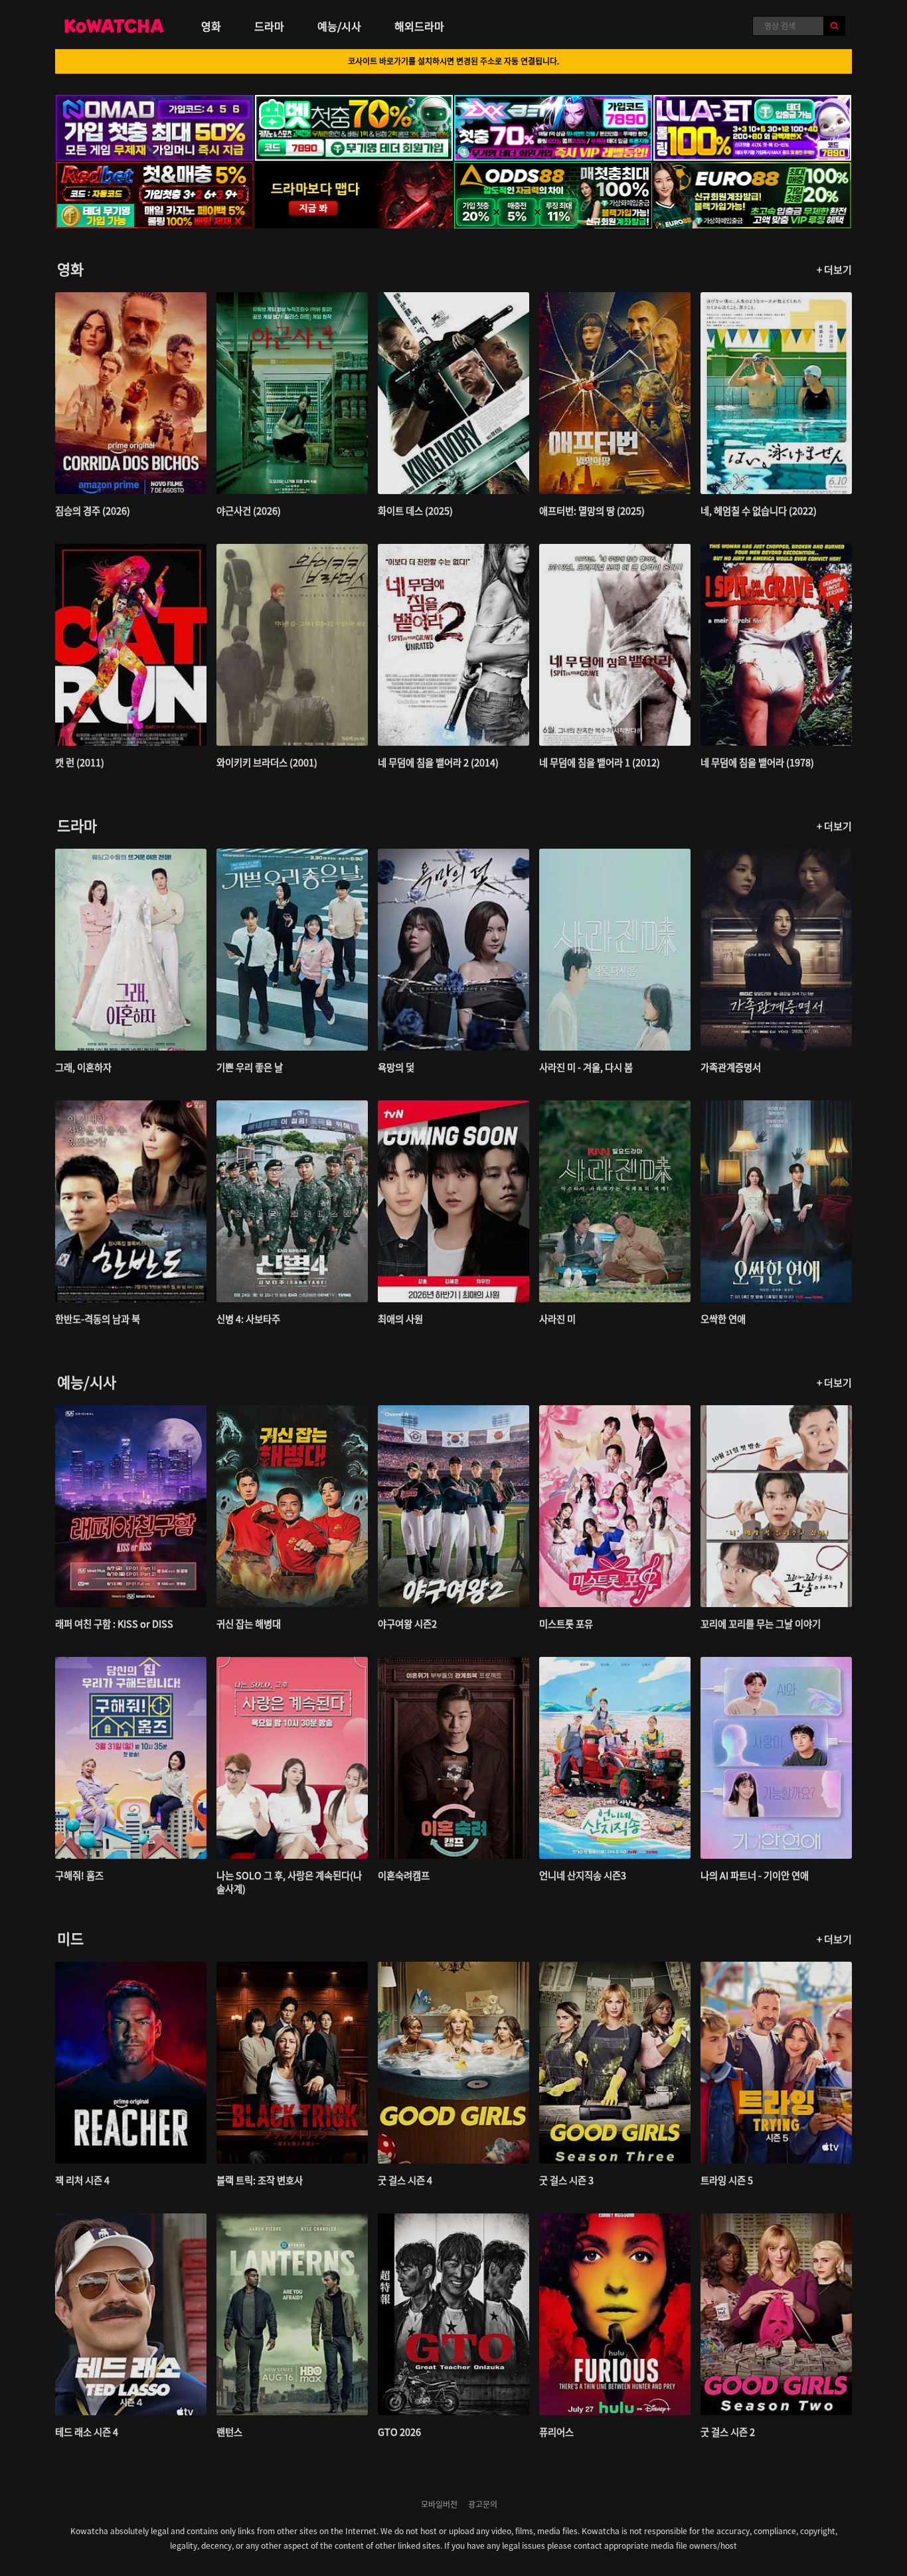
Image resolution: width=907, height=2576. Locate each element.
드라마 (269, 26)
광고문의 (483, 2504)
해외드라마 (419, 26)
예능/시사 (339, 26)
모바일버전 (439, 2504)
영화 (211, 26)
